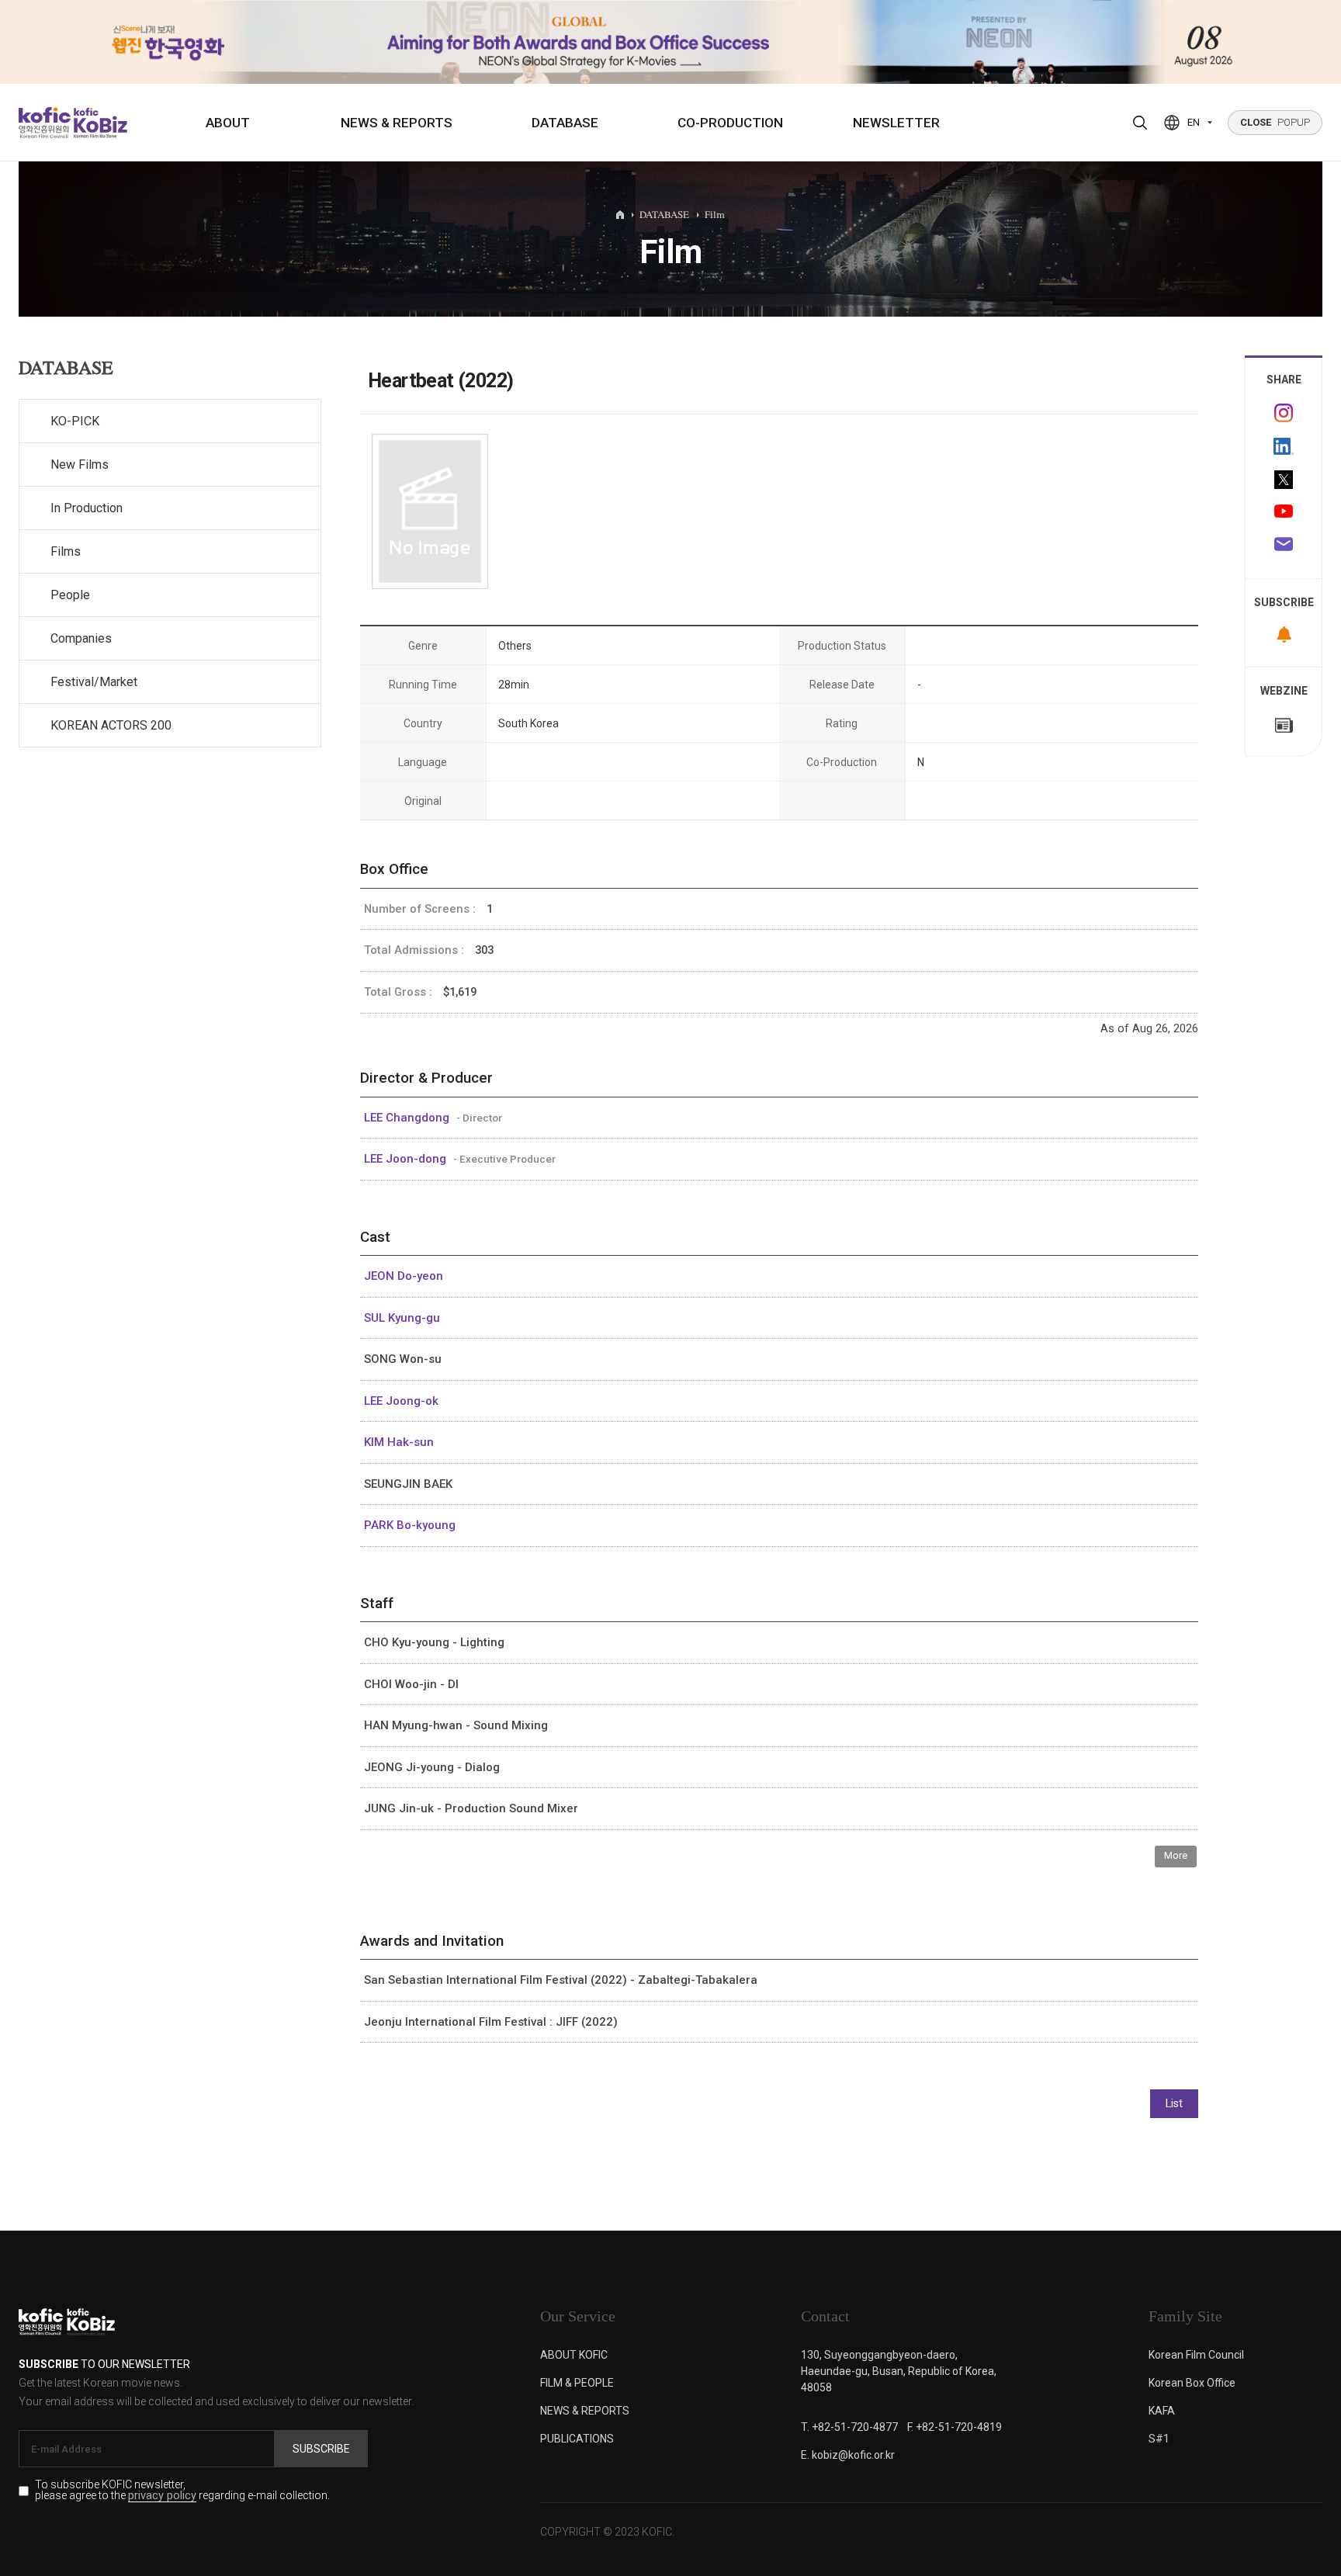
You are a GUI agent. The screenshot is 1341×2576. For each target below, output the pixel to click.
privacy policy (162, 2496)
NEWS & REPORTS (397, 123)
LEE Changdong (408, 1118)
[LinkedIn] (1284, 446)
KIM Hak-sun (399, 1442)
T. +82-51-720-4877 (849, 2427)
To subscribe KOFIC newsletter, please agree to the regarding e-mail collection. (182, 2491)
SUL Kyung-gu (402, 1318)
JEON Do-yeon (404, 1276)
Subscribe (321, 2449)
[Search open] (1140, 123)
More (1176, 1855)
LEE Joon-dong (407, 1159)
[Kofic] (45, 123)
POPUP (1275, 122)
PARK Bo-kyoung (410, 1525)
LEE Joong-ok (401, 1401)
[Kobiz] (99, 123)
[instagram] (1284, 413)
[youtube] (1284, 513)
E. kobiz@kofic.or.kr (848, 2455)
